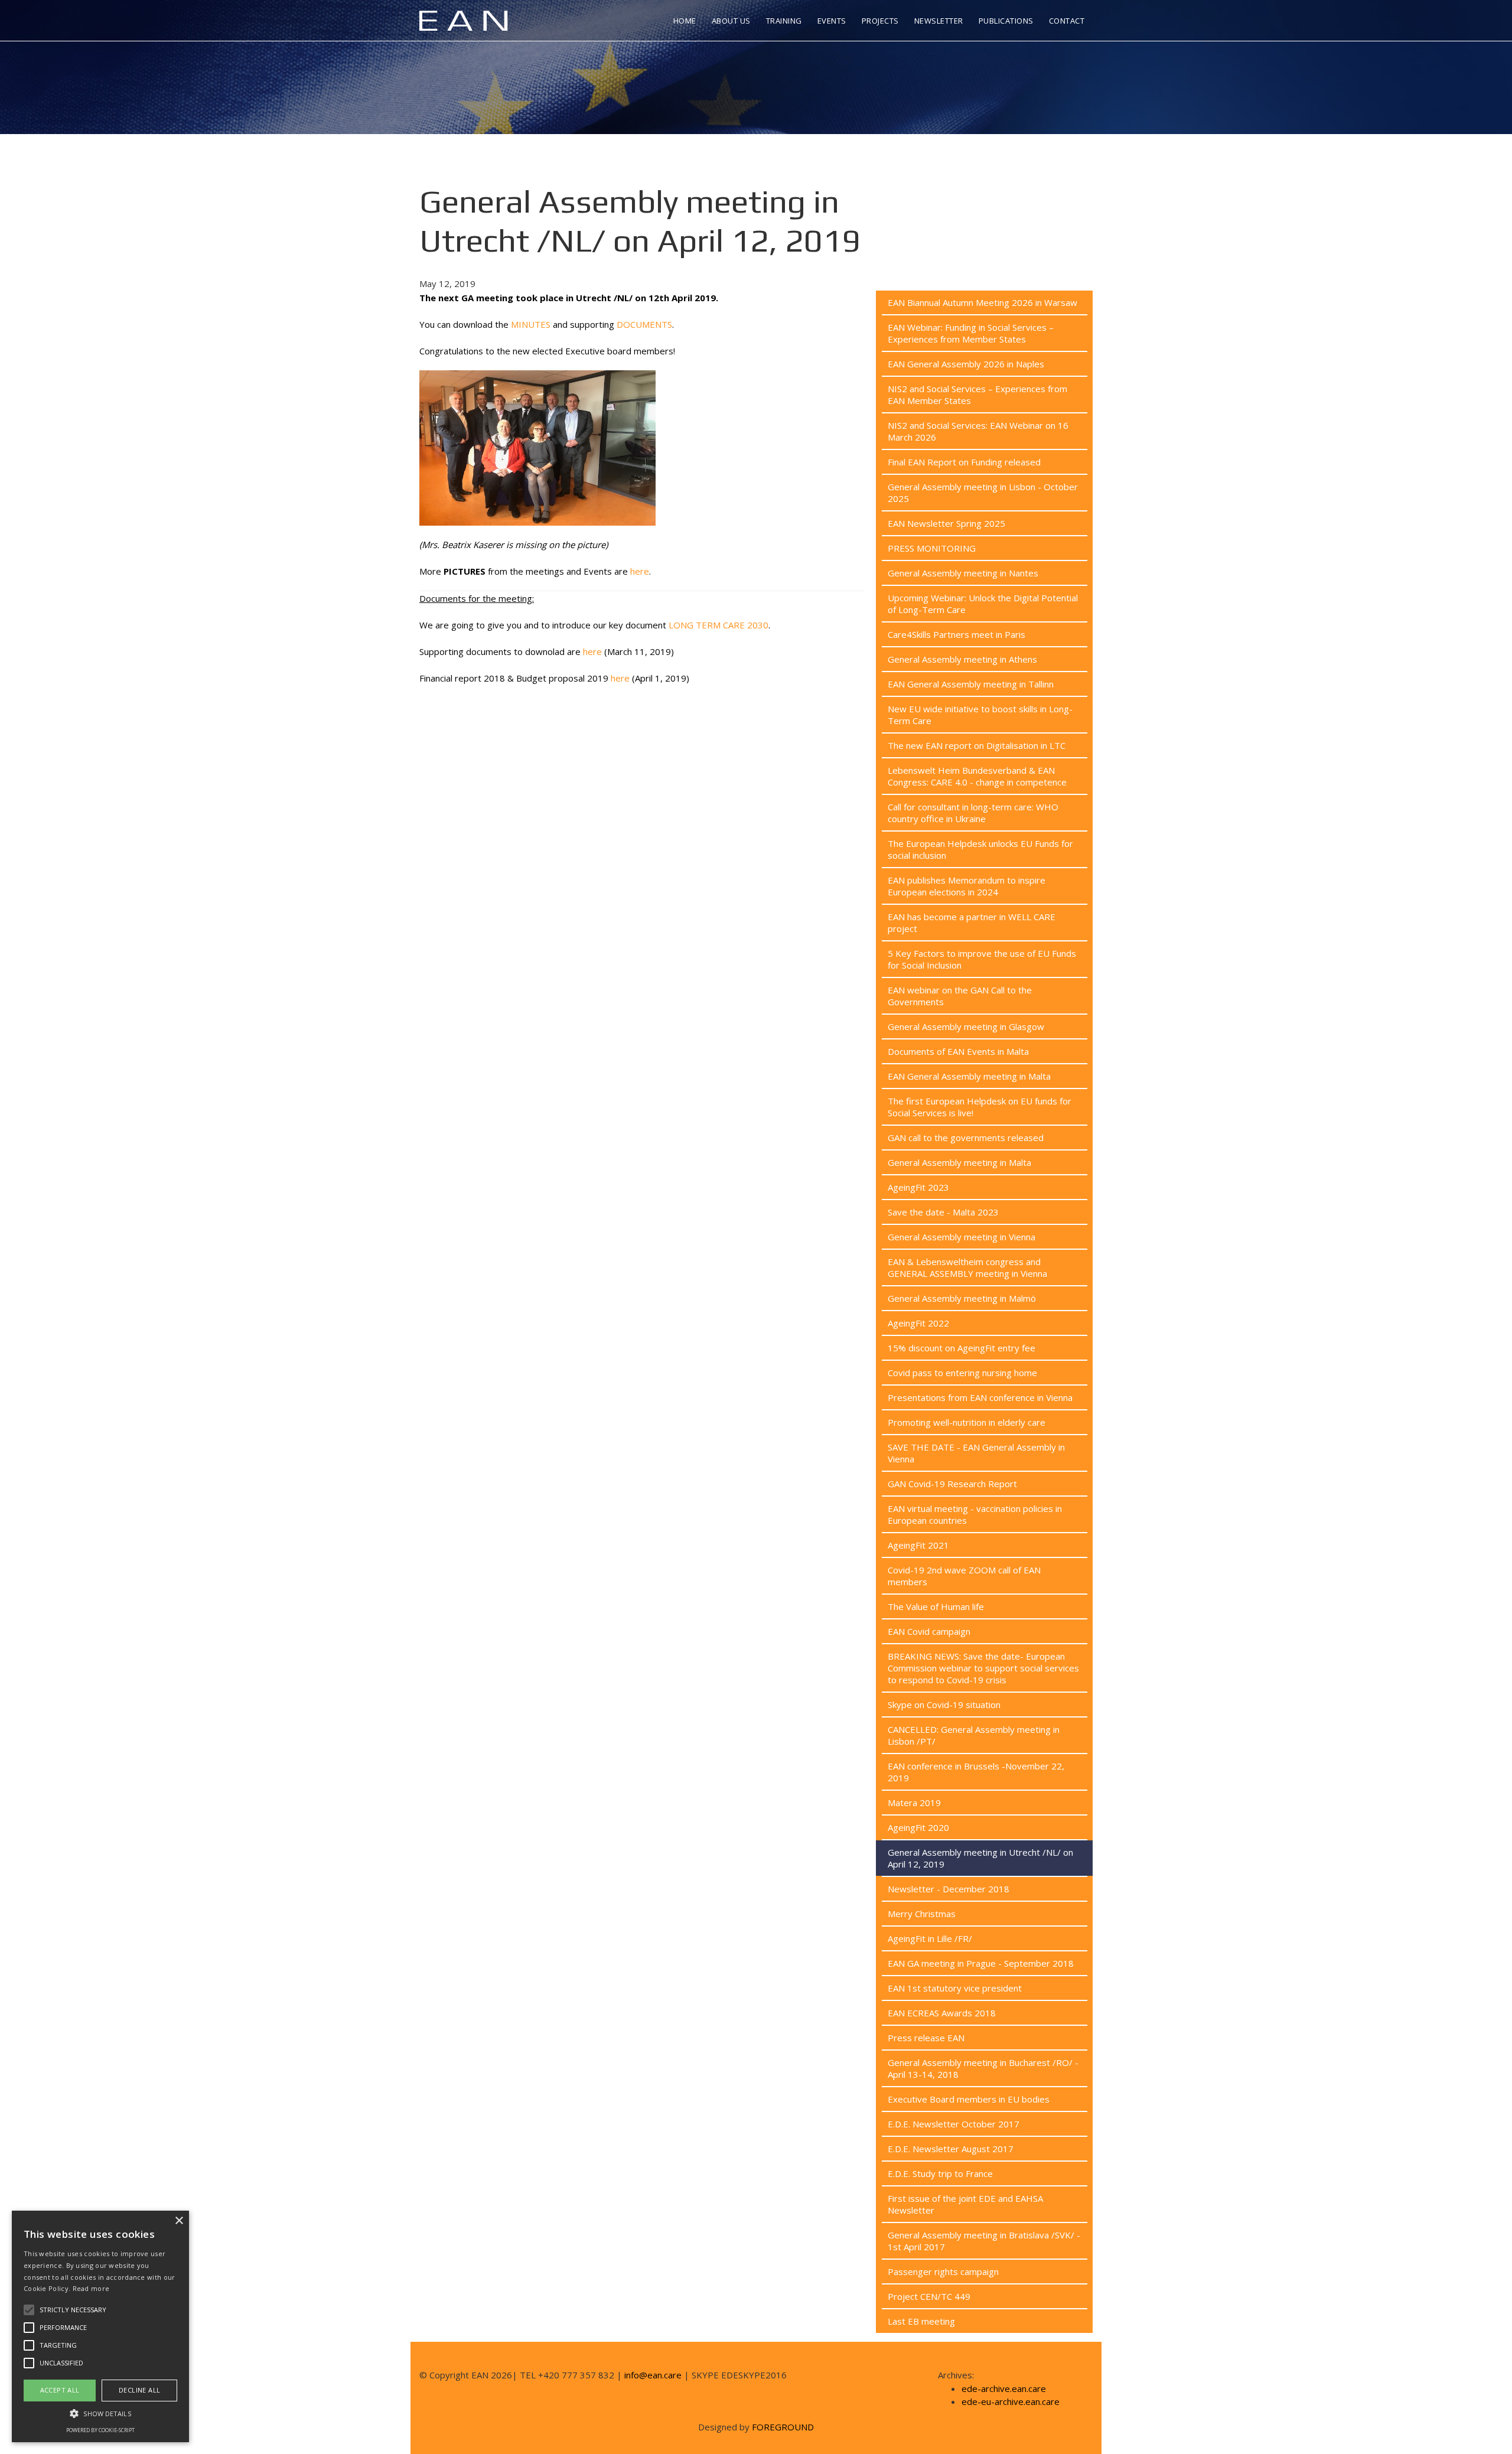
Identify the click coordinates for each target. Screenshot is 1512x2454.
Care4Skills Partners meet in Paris (957, 634)
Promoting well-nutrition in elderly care (967, 1422)
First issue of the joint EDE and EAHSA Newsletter (965, 2204)
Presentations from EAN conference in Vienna (980, 1397)
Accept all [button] (60, 2390)
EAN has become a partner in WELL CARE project (972, 923)
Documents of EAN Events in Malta (958, 1051)
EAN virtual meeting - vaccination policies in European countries (975, 1514)
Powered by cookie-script (100, 2430)
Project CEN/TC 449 (929, 2296)
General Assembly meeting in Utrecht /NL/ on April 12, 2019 (980, 1858)
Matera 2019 (914, 1803)
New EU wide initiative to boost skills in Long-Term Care (980, 715)
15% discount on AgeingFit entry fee (962, 1348)
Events (832, 21)
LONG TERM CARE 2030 (718, 625)
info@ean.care (653, 2375)
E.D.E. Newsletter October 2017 (954, 2124)
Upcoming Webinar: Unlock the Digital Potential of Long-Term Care (983, 604)
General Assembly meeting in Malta (959, 1162)
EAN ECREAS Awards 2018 (942, 2013)
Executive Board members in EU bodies (969, 2099)
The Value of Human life (936, 1606)
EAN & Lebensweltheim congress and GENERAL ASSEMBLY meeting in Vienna (967, 1267)
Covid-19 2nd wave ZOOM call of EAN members (964, 1576)
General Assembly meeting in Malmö (962, 1298)
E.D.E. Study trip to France (940, 2173)
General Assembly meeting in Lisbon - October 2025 (983, 493)
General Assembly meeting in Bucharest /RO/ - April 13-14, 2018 (983, 2068)
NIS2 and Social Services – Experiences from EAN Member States (977, 395)
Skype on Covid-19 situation (944, 1705)
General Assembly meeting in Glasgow (966, 1026)
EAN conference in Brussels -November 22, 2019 (976, 1772)
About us (731, 21)
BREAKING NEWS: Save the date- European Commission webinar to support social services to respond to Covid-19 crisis (983, 1668)
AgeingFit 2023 (918, 1187)
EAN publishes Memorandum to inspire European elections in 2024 (967, 886)
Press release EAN (926, 2038)
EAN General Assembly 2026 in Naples (966, 364)
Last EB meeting (921, 2321)
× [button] (179, 2221)
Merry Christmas (922, 1914)
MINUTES (531, 324)
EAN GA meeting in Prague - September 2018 (981, 1963)
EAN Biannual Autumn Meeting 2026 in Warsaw (983, 302)
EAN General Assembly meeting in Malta (969, 1076)
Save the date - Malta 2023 (943, 1212)
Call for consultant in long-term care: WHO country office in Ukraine (973, 813)
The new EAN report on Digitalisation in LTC (977, 745)
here (640, 571)
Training (784, 21)
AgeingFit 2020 (918, 1827)
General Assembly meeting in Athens (962, 659)
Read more (91, 2288)
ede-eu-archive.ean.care (1011, 2401)
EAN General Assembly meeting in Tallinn (971, 684)
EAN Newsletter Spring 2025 (946, 523)
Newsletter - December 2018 (949, 1889)
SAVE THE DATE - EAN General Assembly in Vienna (976, 1453)
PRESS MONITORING (932, 548)
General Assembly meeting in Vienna (962, 1237)
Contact (1067, 21)
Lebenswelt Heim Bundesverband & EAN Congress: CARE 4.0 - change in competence (977, 776)
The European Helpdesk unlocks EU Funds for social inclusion (980, 849)
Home (685, 21)
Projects (880, 21)
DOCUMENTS (644, 324)
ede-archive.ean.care (1004, 2388)
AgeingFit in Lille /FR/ (930, 1938)
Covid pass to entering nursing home (962, 1373)
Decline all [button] (139, 2390)
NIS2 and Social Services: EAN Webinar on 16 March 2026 (978, 431)
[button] (100, 2413)
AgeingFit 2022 (918, 1323)
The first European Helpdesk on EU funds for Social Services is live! (980, 1107)
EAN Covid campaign (929, 1631)
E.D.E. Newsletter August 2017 (951, 2149)
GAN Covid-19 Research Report (952, 1484)
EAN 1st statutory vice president (955, 1988)
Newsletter (939, 21)
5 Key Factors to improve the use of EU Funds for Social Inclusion (982, 959)
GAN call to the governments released (966, 1138)
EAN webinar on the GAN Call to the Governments (960, 996)
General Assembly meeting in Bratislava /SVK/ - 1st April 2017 (984, 2241)
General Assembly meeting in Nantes (963, 573)
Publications (1006, 21)
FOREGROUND (783, 2427)
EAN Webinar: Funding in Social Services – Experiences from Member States (971, 333)
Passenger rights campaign (943, 2272)
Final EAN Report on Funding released (964, 462)
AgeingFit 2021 (918, 1545)
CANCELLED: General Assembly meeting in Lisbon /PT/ (974, 1735)
